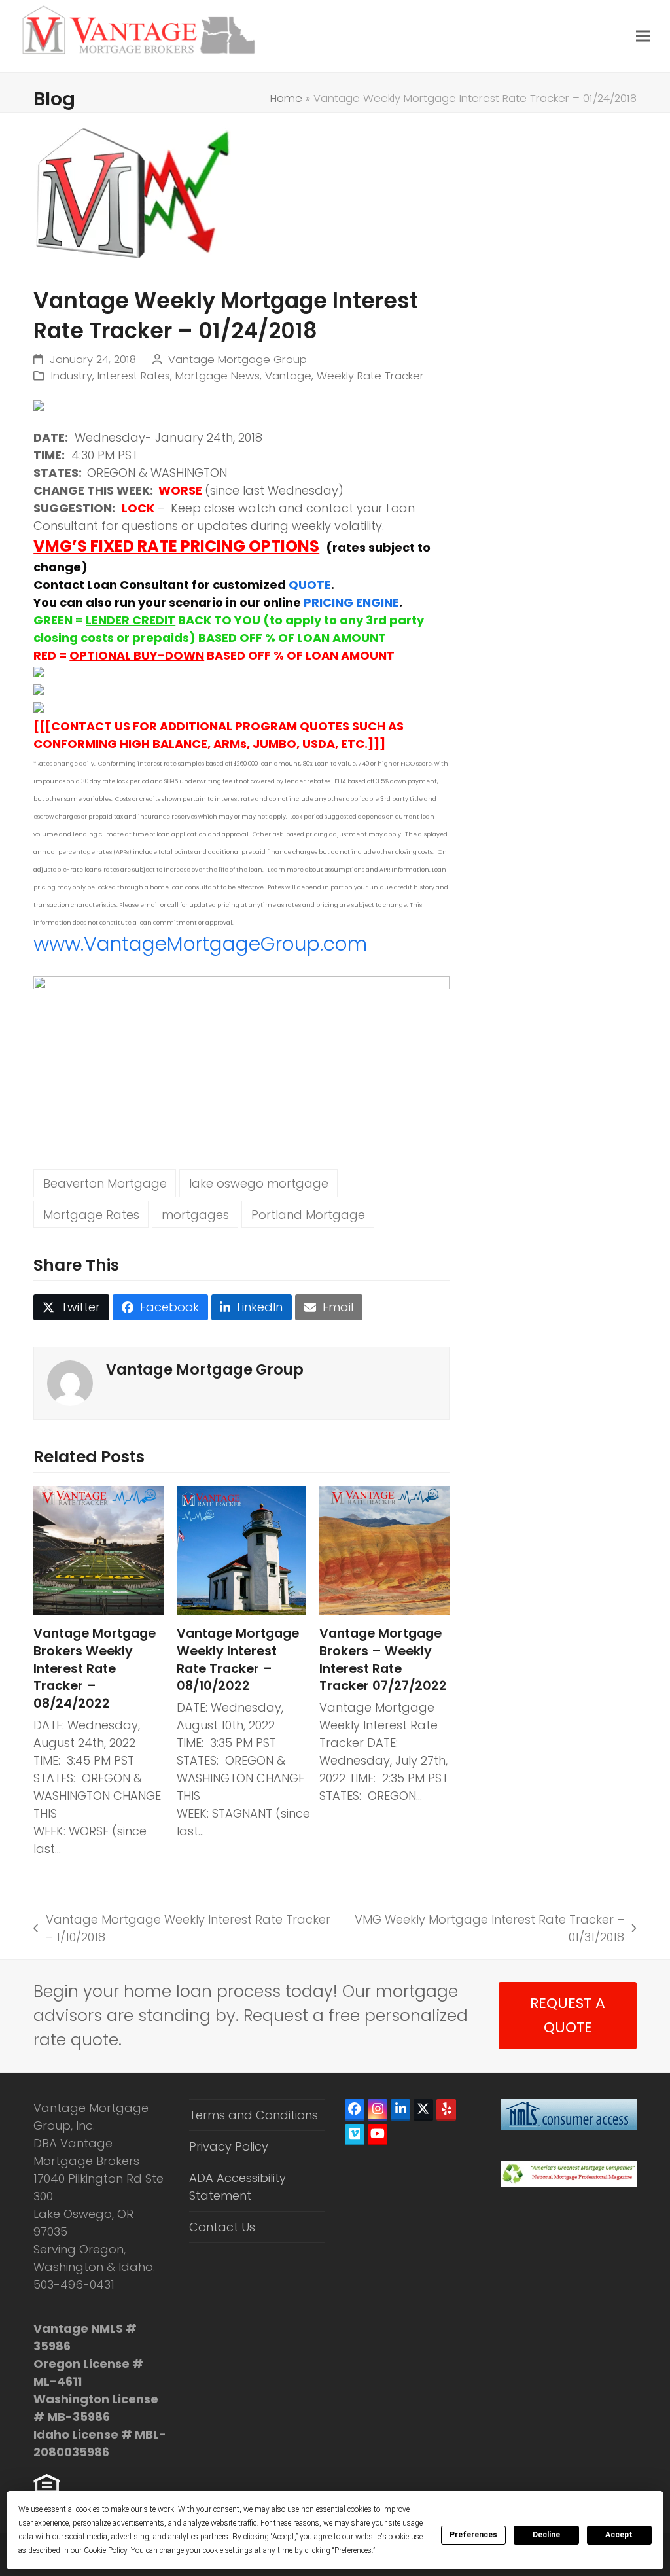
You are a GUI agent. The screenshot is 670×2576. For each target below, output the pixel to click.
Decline (546, 2535)
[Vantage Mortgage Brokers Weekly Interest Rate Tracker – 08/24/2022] (98, 1550)
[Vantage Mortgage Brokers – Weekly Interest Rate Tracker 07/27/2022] (384, 1550)
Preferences (473, 2535)
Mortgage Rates (91, 1215)
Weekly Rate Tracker (370, 376)
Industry (72, 376)
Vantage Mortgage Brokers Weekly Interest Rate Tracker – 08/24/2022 (95, 1668)
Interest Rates (134, 376)
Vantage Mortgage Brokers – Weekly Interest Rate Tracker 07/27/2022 (383, 1660)
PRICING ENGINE (351, 602)
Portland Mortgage (308, 1215)
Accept (619, 2535)
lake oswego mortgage (259, 1183)
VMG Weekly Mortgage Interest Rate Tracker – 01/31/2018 (487, 1929)
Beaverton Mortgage (105, 1183)
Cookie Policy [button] (105, 2550)
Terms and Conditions (254, 2115)
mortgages (195, 1215)
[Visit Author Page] (70, 1382)
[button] (643, 36)
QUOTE (310, 585)
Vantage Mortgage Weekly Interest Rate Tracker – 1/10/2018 (182, 1929)
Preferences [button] (353, 2550)
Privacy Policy (229, 2146)
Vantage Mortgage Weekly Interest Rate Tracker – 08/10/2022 (238, 1660)
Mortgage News (218, 376)
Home (286, 98)
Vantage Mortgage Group (238, 360)
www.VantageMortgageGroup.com (200, 944)
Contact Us (222, 2227)
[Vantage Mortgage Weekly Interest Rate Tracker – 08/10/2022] (242, 1550)
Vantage (288, 376)
